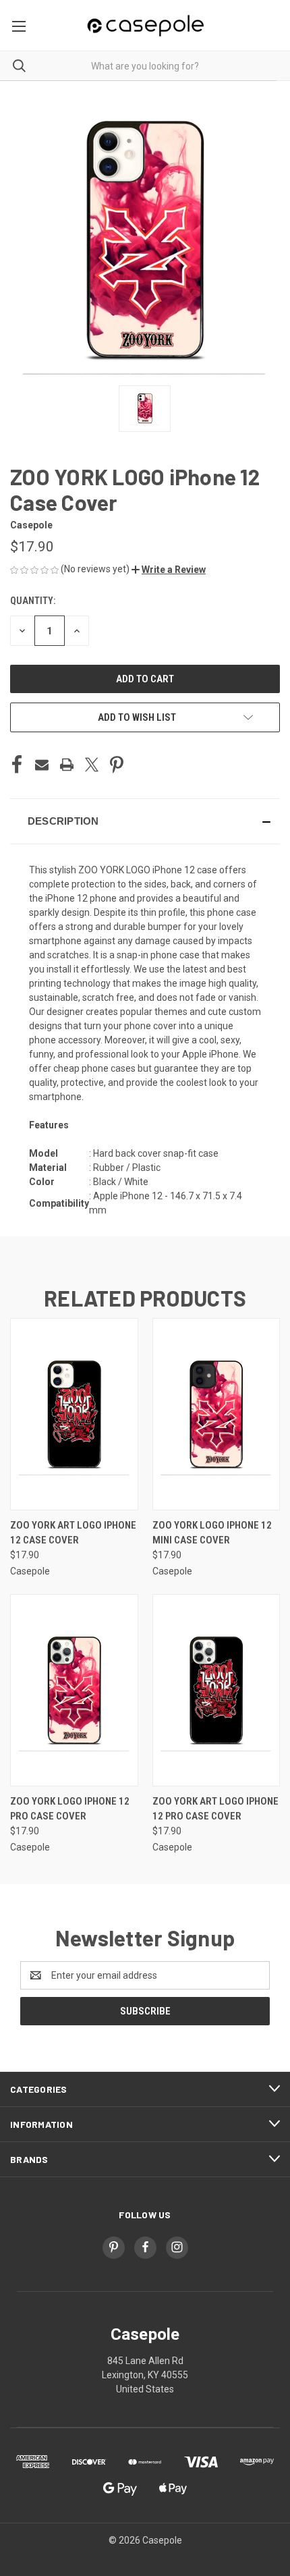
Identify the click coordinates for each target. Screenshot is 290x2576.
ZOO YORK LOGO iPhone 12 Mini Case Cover (212, 1533)
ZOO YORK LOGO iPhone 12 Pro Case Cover (70, 1809)
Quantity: (33, 601)
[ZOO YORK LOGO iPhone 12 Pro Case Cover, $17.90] (74, 1690)
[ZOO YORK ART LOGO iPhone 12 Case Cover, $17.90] (74, 1414)
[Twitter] (92, 765)
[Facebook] (17, 765)
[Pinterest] (117, 765)
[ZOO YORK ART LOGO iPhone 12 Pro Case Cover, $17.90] (216, 1690)
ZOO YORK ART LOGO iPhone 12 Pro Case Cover (215, 1809)
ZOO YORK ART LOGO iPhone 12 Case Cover (73, 1533)
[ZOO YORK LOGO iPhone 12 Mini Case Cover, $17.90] (216, 1414)
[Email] (42, 765)
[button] (169, 570)
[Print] (67, 765)
